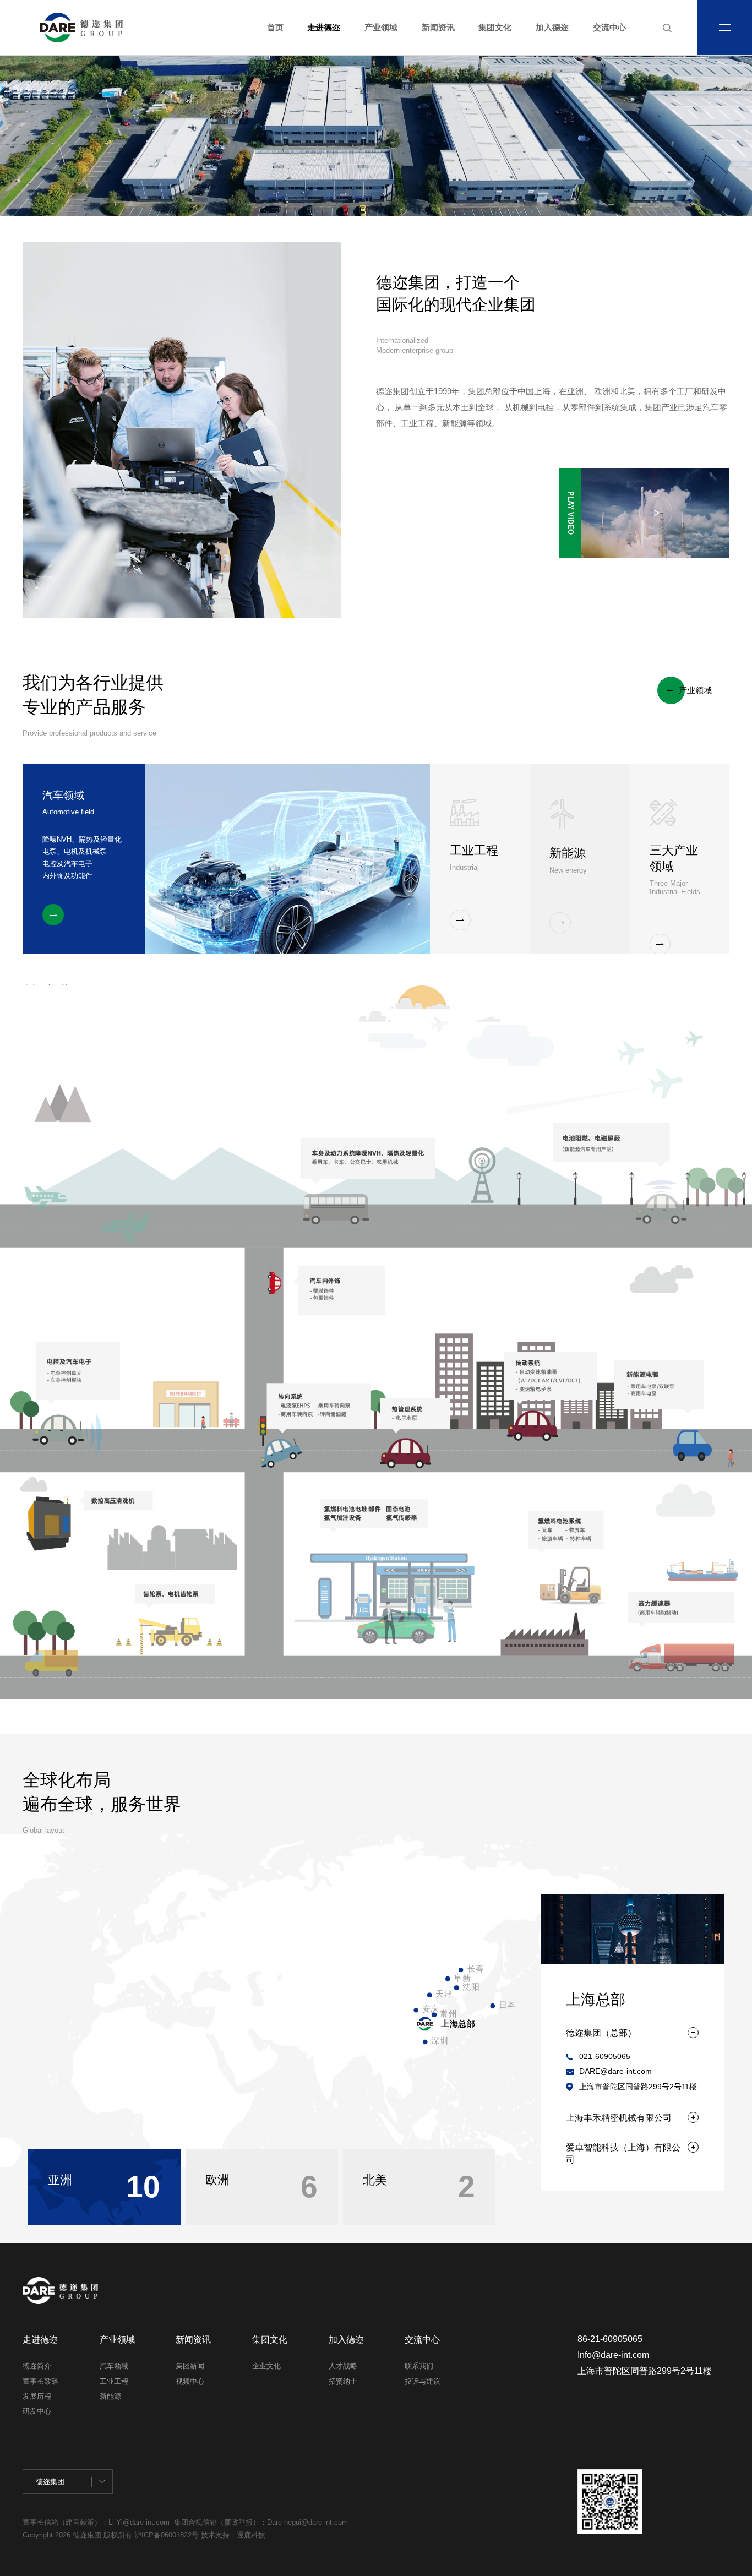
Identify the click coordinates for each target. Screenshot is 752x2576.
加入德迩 (552, 28)
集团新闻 (190, 2366)
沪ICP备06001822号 (168, 2535)
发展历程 (37, 2396)
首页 (275, 28)
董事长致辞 (40, 2381)
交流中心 (609, 28)
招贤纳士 (343, 2381)
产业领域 (381, 28)
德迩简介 (37, 2366)
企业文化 (266, 2366)
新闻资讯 (438, 28)
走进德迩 (324, 28)
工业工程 (114, 2381)
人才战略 (343, 2366)
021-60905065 (605, 2057)
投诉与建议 (423, 2381)
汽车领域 (114, 2366)
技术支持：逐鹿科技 (233, 2535)
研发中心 (37, 2411)
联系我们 (419, 2366)
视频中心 (190, 2381)
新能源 (110, 2396)
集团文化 (495, 28)
